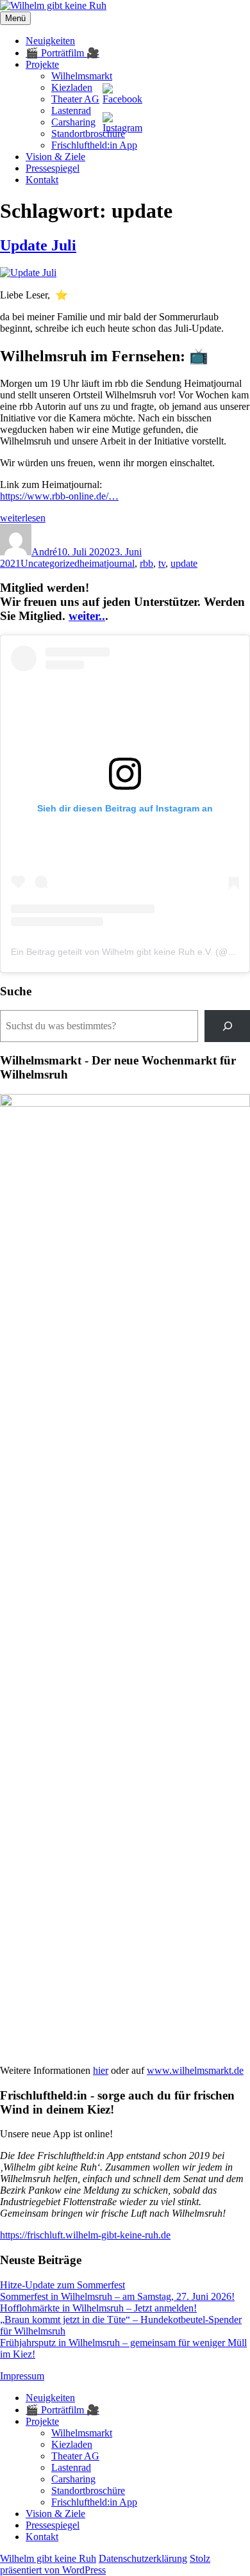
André (44, 552)
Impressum (22, 2376)
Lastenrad (71, 110)
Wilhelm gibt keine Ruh (48, 2558)
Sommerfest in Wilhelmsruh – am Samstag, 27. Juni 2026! (117, 2296)
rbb (146, 563)
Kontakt (42, 180)
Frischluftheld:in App (94, 145)
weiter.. (87, 616)
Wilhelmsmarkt (82, 76)
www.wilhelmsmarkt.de (195, 2070)
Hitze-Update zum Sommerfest (63, 2285)
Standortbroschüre (88, 134)
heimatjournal (107, 563)
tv (162, 563)
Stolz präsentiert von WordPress (105, 2564)
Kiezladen (72, 87)
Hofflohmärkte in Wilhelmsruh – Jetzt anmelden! (98, 2308)
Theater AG (75, 99)
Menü (15, 18)
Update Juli (38, 245)
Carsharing (73, 122)
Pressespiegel (53, 168)
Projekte (42, 64)
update (184, 563)
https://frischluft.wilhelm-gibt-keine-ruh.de (85, 2235)
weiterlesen (23, 518)
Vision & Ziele (55, 157)
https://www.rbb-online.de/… (59, 496)
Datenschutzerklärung (143, 2558)
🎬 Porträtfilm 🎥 (63, 53)
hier (101, 2070)
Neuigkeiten (50, 41)
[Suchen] (227, 1026)
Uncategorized (50, 563)
